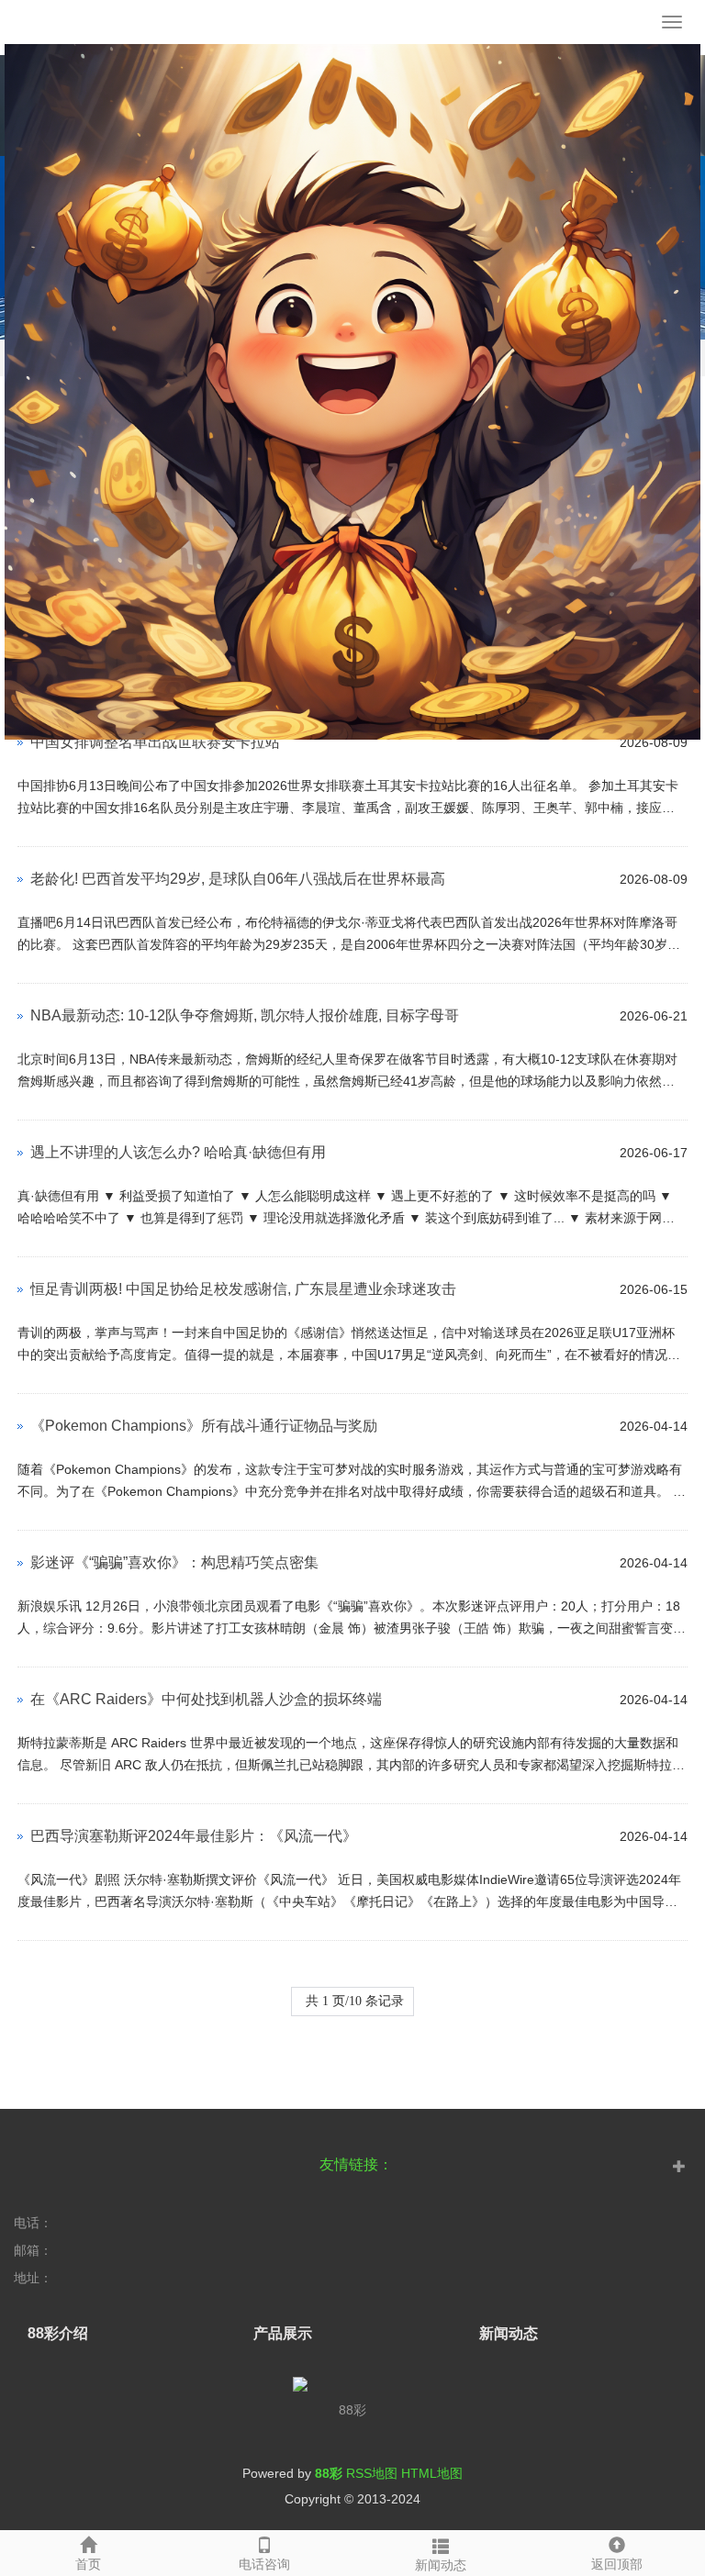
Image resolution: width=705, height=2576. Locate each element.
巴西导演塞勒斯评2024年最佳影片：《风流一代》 (194, 1836)
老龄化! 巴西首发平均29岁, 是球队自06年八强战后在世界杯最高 (238, 879)
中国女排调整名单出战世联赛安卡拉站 (155, 742)
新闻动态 (441, 2565)
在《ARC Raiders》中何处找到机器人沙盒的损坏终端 (206, 1699)
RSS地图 (372, 2473)
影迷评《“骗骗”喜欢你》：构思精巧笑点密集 (174, 1562)
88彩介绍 (58, 2333)
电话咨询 (264, 2564)
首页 (88, 2564)
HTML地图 (432, 2473)
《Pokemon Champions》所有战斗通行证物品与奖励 (204, 1426)
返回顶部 (617, 2564)
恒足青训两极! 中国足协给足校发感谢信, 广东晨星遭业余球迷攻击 (243, 1289)
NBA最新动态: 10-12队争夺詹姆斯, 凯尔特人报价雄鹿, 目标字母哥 (245, 1015)
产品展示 (283, 2333)
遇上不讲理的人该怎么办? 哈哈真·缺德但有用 (178, 1152)
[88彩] (352, 28)
